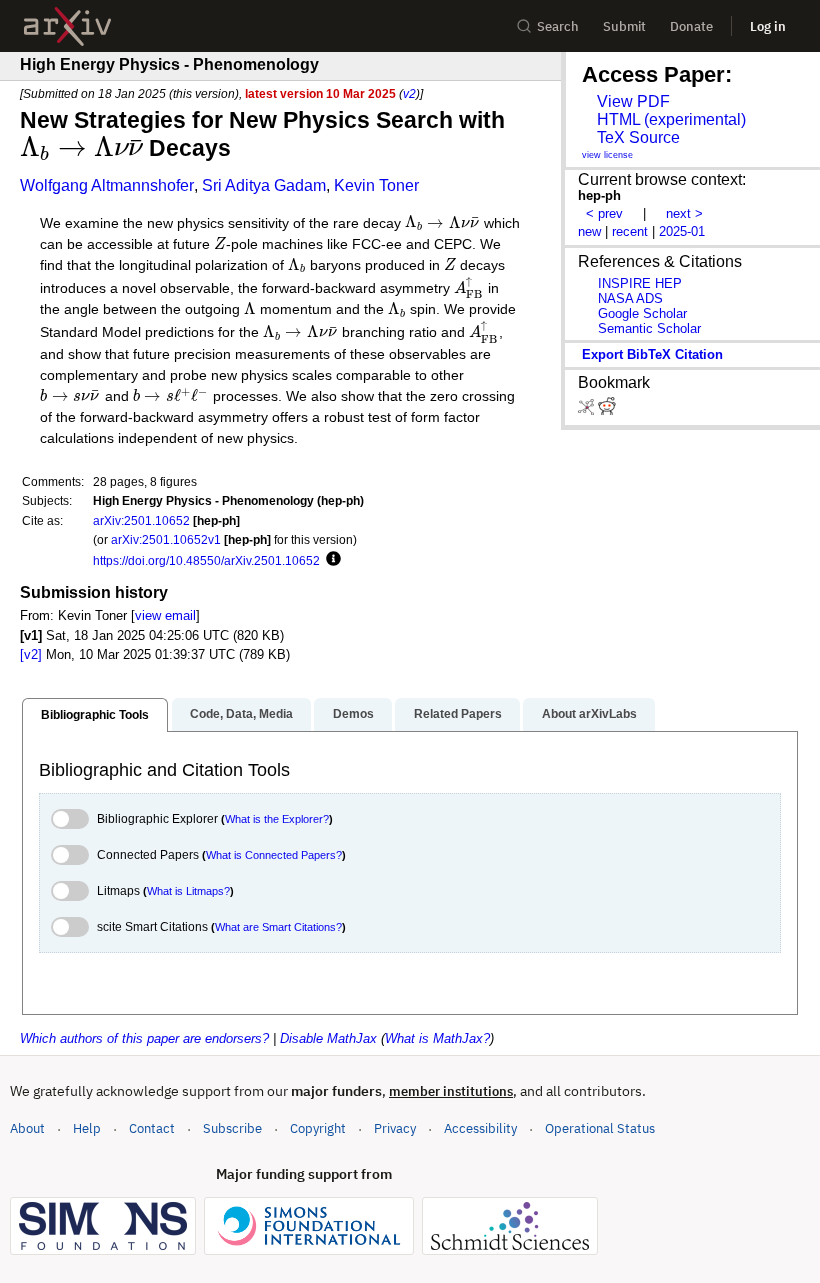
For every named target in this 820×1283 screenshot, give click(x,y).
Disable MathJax (328, 1038)
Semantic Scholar (649, 328)
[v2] (31, 654)
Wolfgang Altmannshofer (107, 185)
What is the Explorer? (277, 819)
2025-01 (682, 231)
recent (630, 231)
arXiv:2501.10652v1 (166, 539)
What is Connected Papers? (274, 855)
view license (607, 155)
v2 (409, 93)
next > (684, 213)
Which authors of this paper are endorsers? (144, 1038)
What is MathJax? (437, 1038)
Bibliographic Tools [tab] (95, 715)
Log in (768, 26)
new (589, 231)
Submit (624, 26)
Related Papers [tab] (458, 714)
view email (165, 615)
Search (558, 26)
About (27, 1128)
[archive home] (67, 26)
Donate (691, 26)
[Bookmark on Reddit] (607, 410)
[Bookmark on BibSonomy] (588, 410)
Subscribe (232, 1128)
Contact (152, 1128)
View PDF (633, 101)
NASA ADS (630, 298)
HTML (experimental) (671, 119)
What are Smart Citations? (278, 927)
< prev (604, 213)
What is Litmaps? (188, 891)
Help (87, 1128)
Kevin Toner (376, 185)
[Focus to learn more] (330, 560)
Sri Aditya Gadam (264, 185)
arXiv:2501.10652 (141, 520)
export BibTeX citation (652, 354)
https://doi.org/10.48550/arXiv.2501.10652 (206, 560)
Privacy (395, 1128)
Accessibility (480, 1128)
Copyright (318, 1128)
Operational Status (600, 1128)
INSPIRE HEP (640, 283)
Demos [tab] (353, 714)
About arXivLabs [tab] (589, 714)
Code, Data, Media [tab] (241, 714)
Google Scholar (642, 313)
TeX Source (638, 137)
